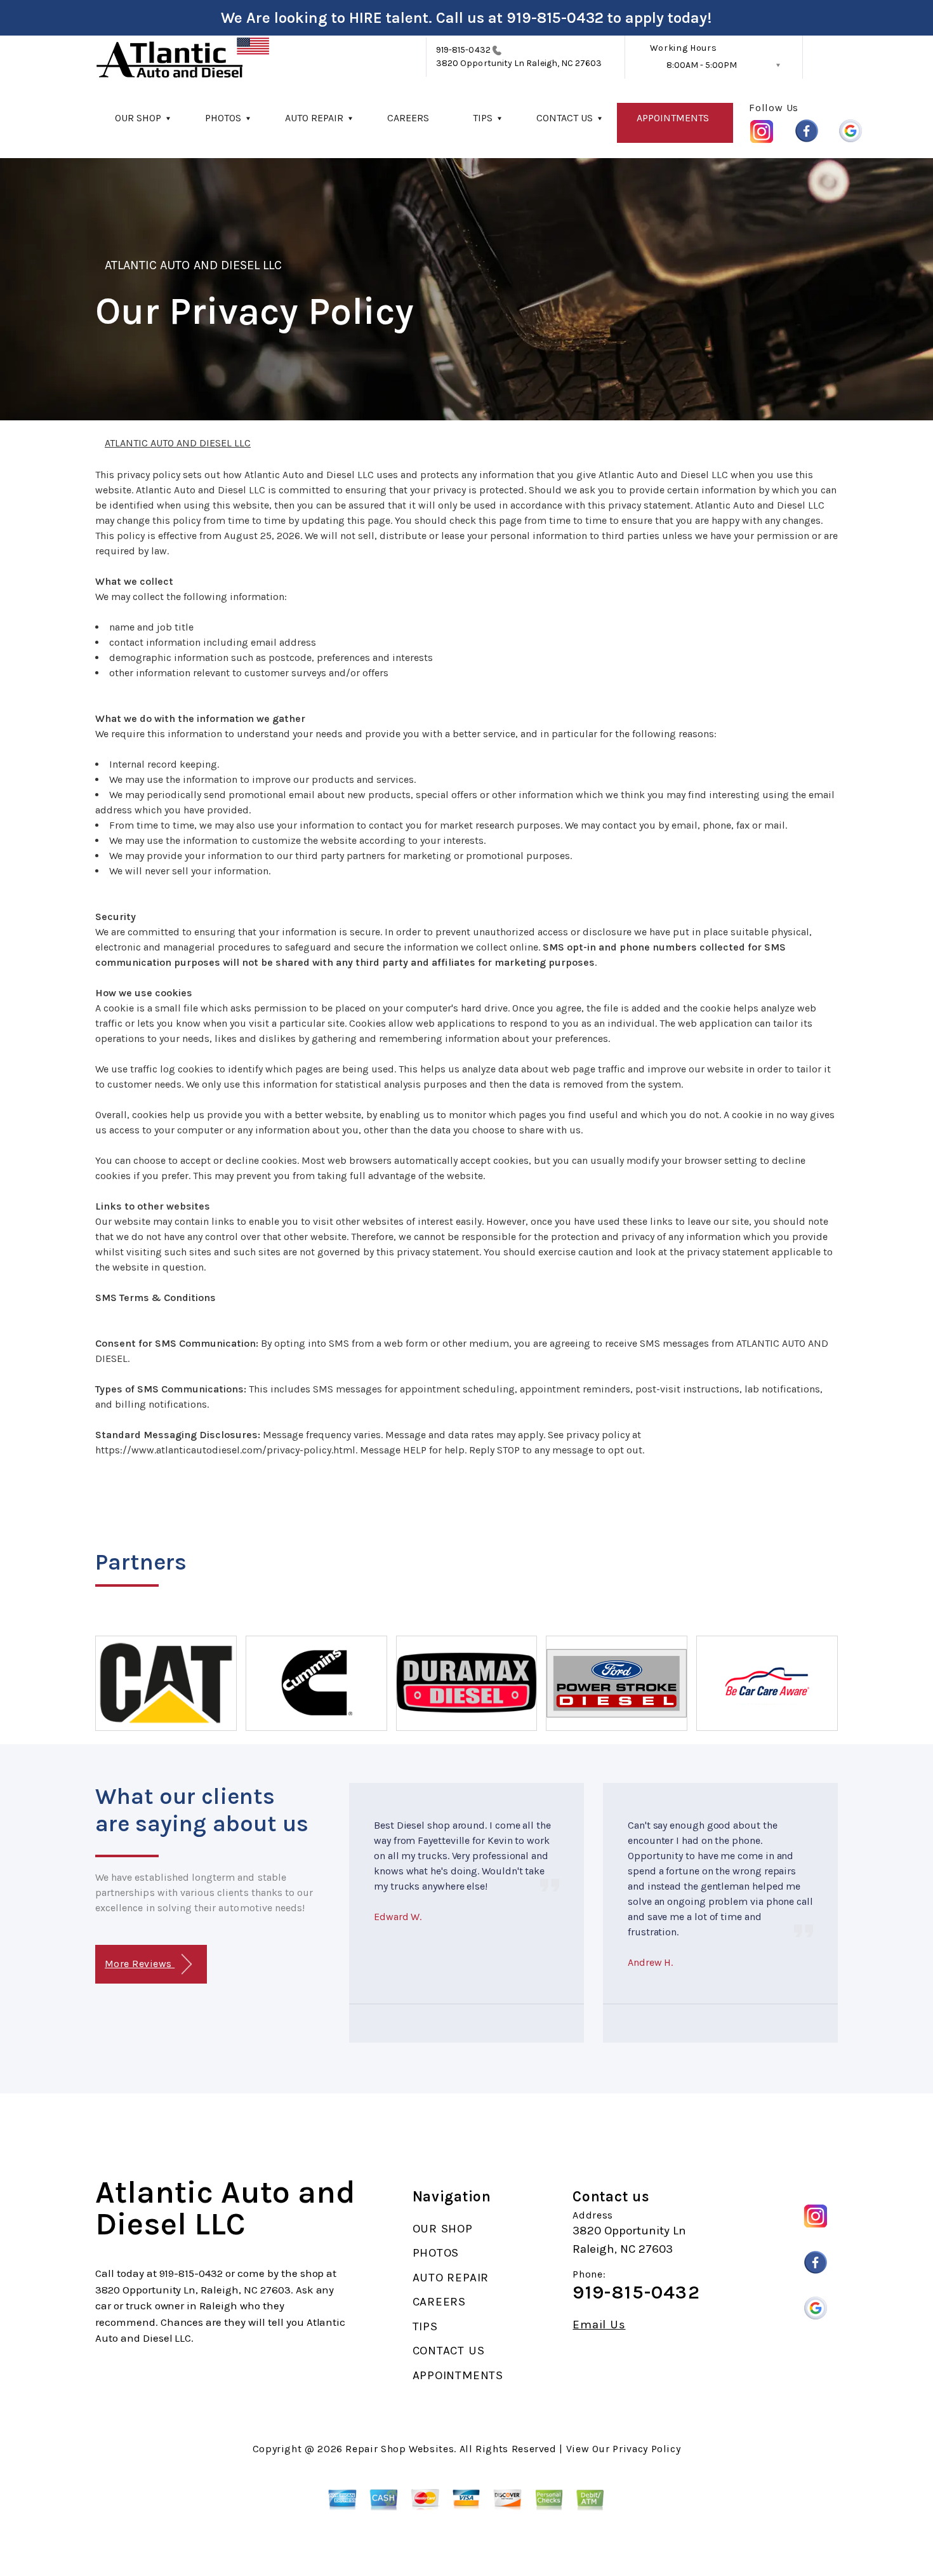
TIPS (483, 118)
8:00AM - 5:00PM (702, 65)
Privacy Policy (646, 2449)
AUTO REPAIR (314, 118)
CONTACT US (565, 118)
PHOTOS (223, 118)
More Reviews (140, 1964)
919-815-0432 (555, 18)
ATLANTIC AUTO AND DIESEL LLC (193, 265)
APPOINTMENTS (673, 118)
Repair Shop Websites (400, 2449)
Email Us (599, 2325)
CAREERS (408, 118)
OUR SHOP (138, 118)
